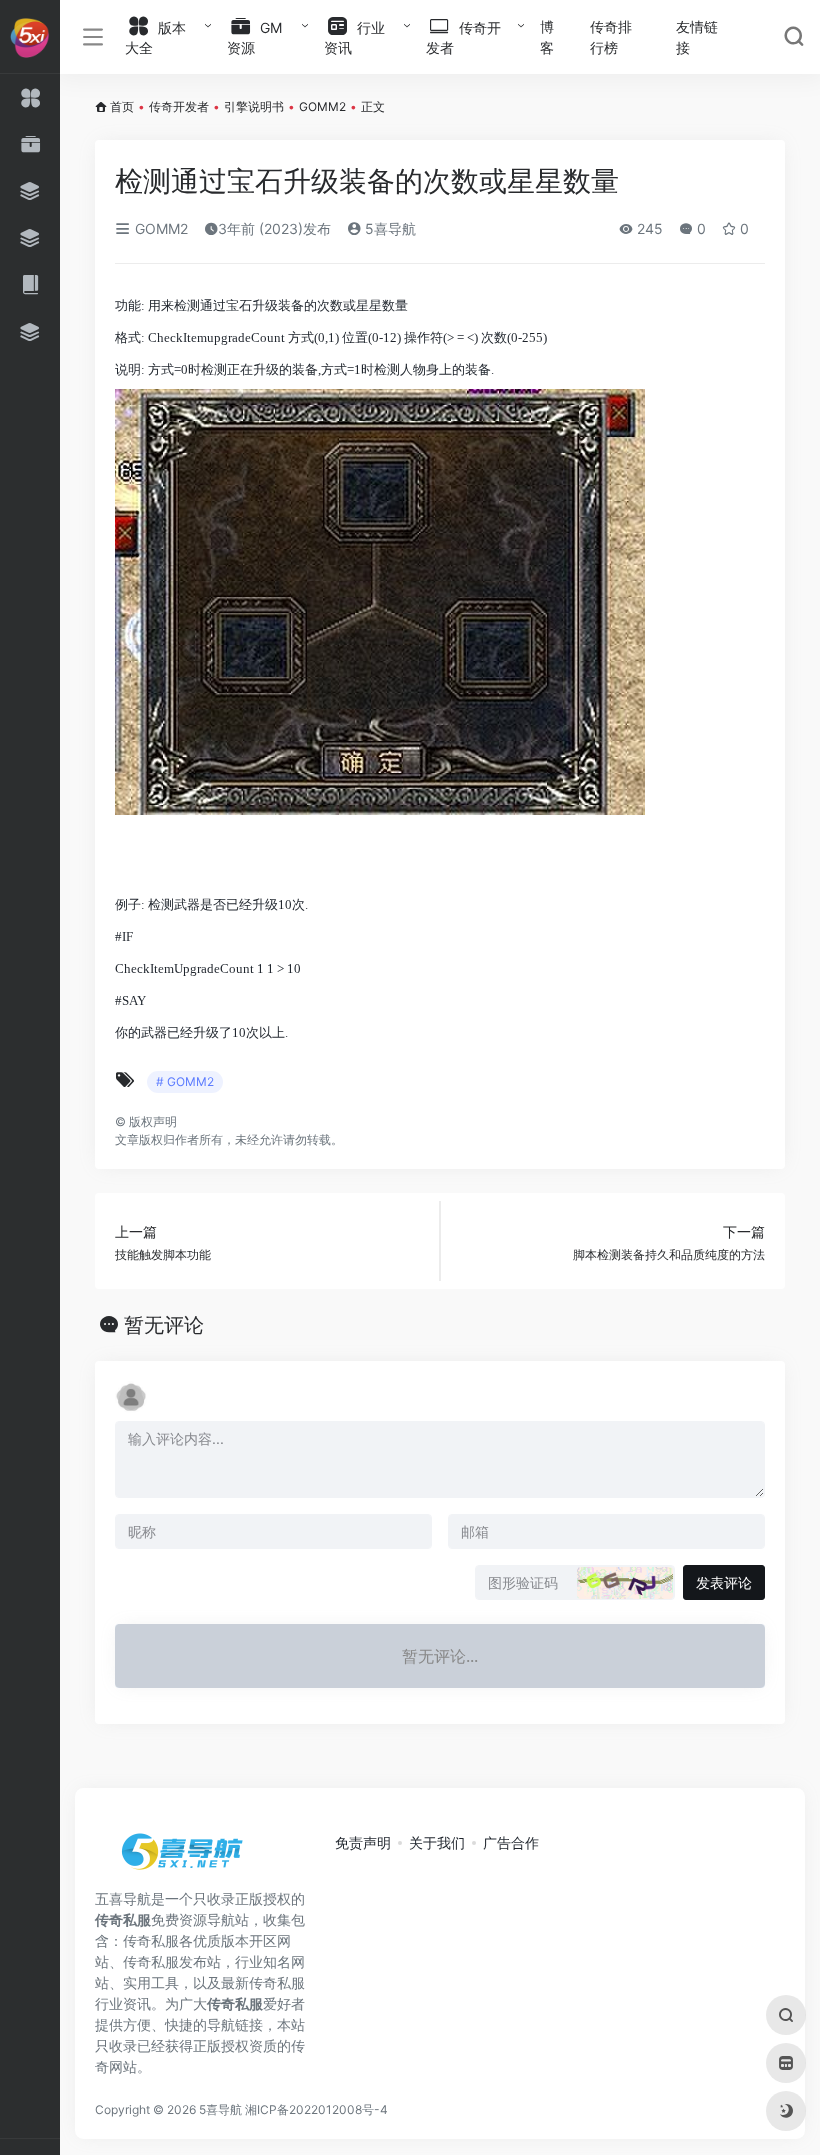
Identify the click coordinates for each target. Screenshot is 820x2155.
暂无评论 (164, 1325)
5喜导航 (388, 228)
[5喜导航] (185, 1858)
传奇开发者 (179, 106)
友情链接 (697, 37)
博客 (547, 37)
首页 (122, 106)
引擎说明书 (254, 106)
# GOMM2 (185, 1081)
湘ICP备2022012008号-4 (316, 2109)
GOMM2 (322, 106)
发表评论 (724, 1582)
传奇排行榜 (611, 37)
